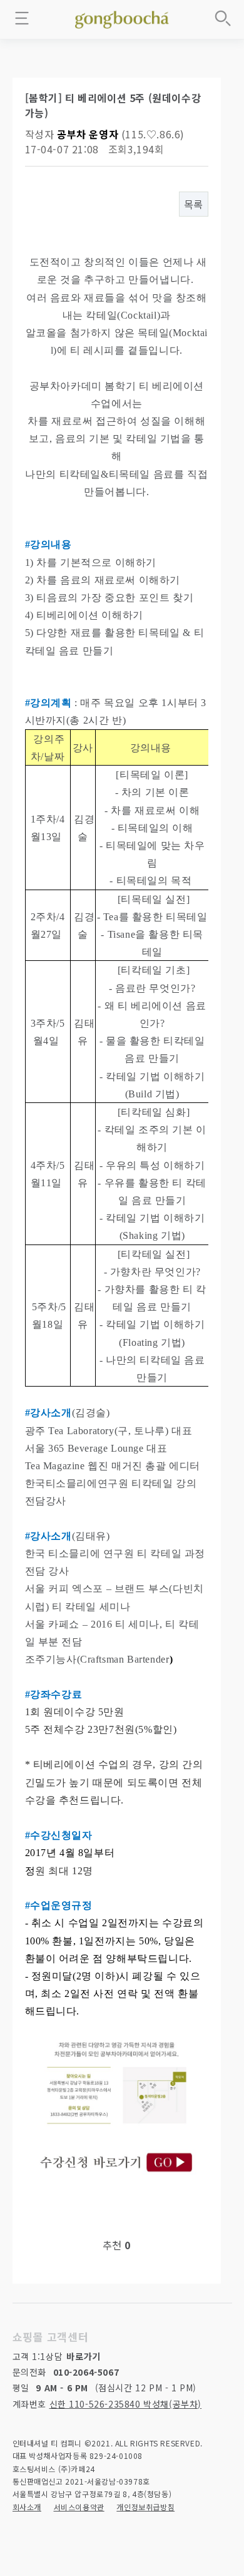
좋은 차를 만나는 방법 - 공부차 (122, 18)
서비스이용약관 (79, 2507)
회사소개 (27, 2507)
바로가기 (83, 2356)
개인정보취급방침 (145, 2507)
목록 (194, 204)
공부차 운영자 (88, 134)
